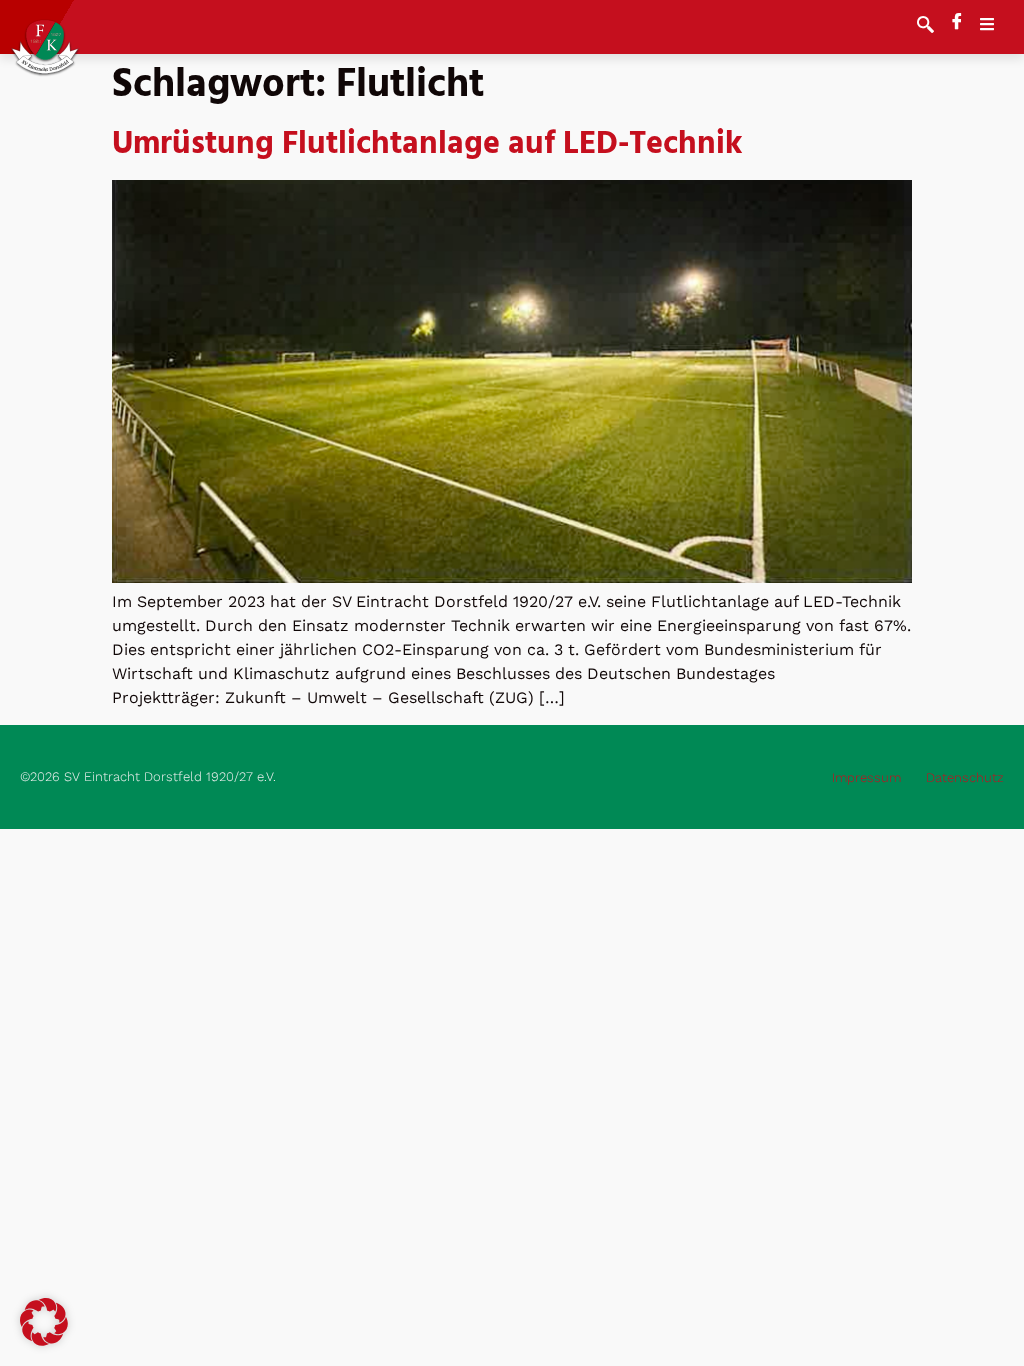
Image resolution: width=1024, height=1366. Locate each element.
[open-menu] (997, 27)
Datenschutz (965, 777)
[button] (925, 27)
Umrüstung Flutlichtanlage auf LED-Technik (427, 144)
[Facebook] (957, 23)
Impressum (866, 777)
